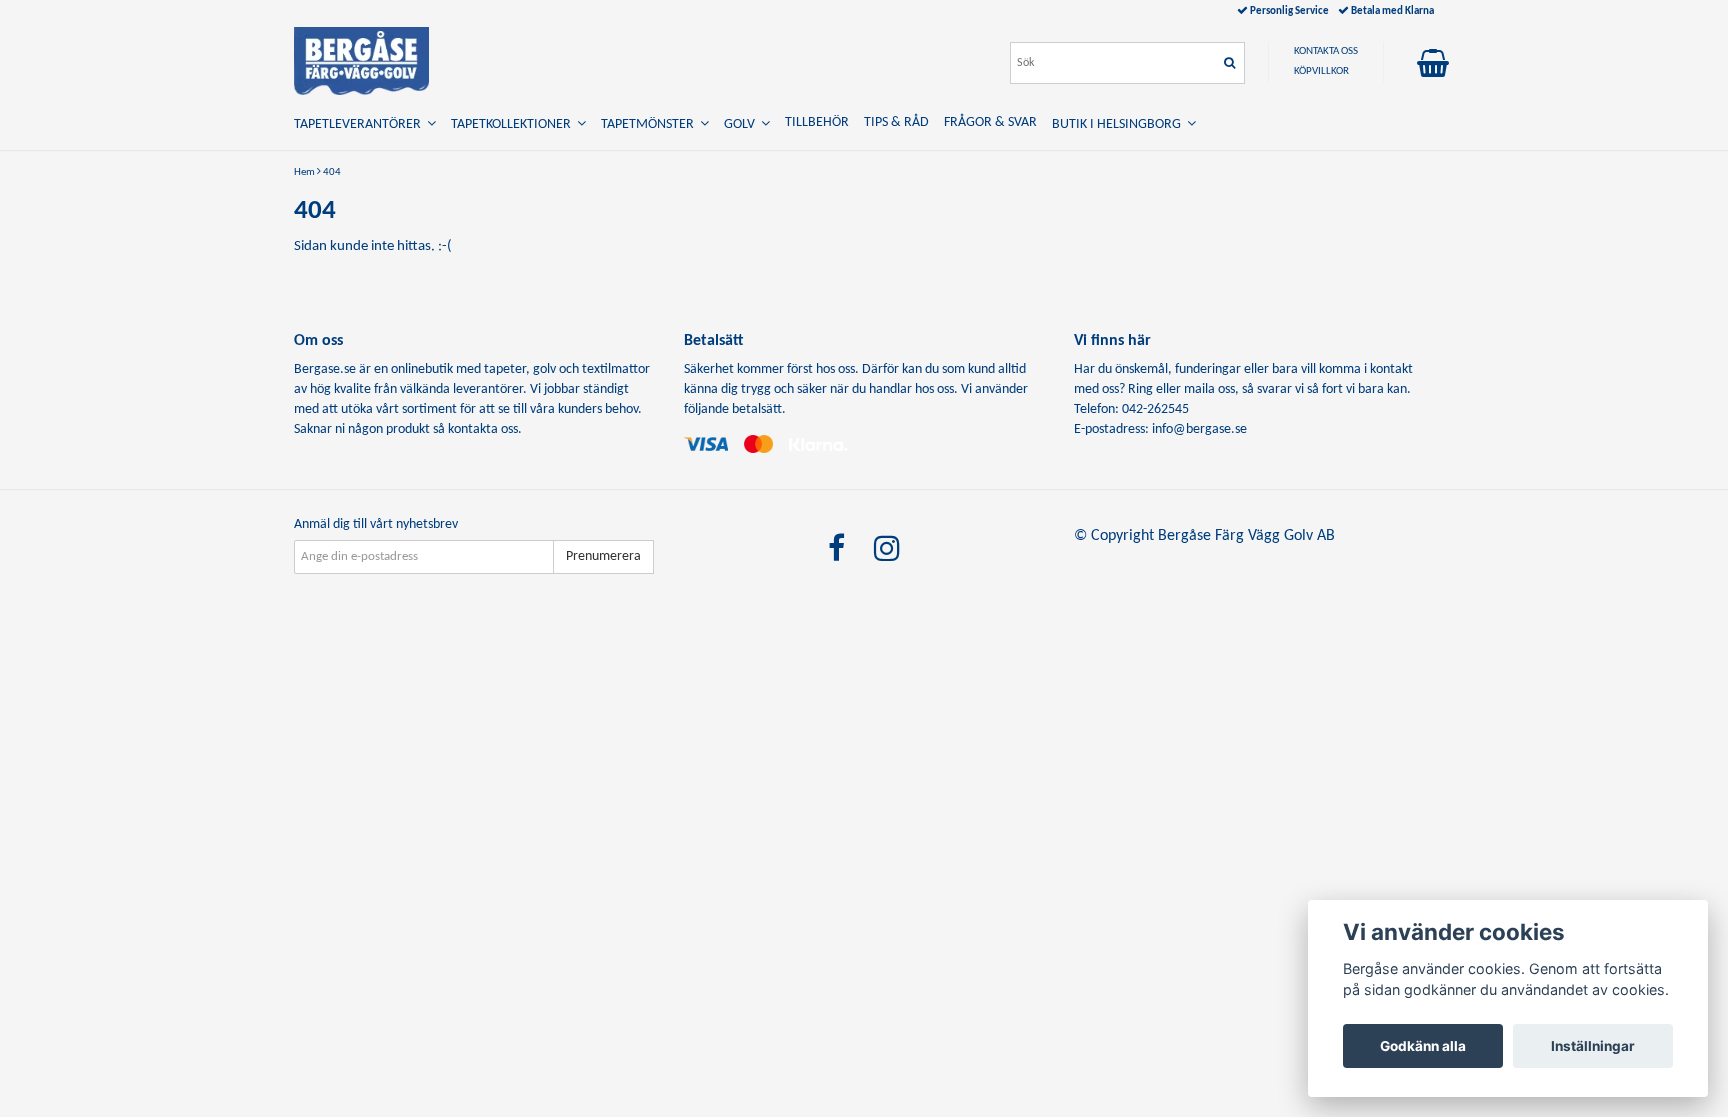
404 (332, 172)
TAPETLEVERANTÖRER (360, 124)
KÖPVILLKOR (1321, 71)
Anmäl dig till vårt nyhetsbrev (376, 524)
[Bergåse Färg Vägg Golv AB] (361, 61)
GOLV (742, 124)
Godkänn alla (1423, 1046)
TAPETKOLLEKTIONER (514, 124)
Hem (304, 172)
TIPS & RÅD (896, 122)
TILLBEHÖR (817, 122)
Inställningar (1593, 1046)
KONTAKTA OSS (1326, 51)
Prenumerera (603, 556)
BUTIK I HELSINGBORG (1119, 124)
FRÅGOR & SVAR (990, 122)
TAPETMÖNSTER (650, 124)
